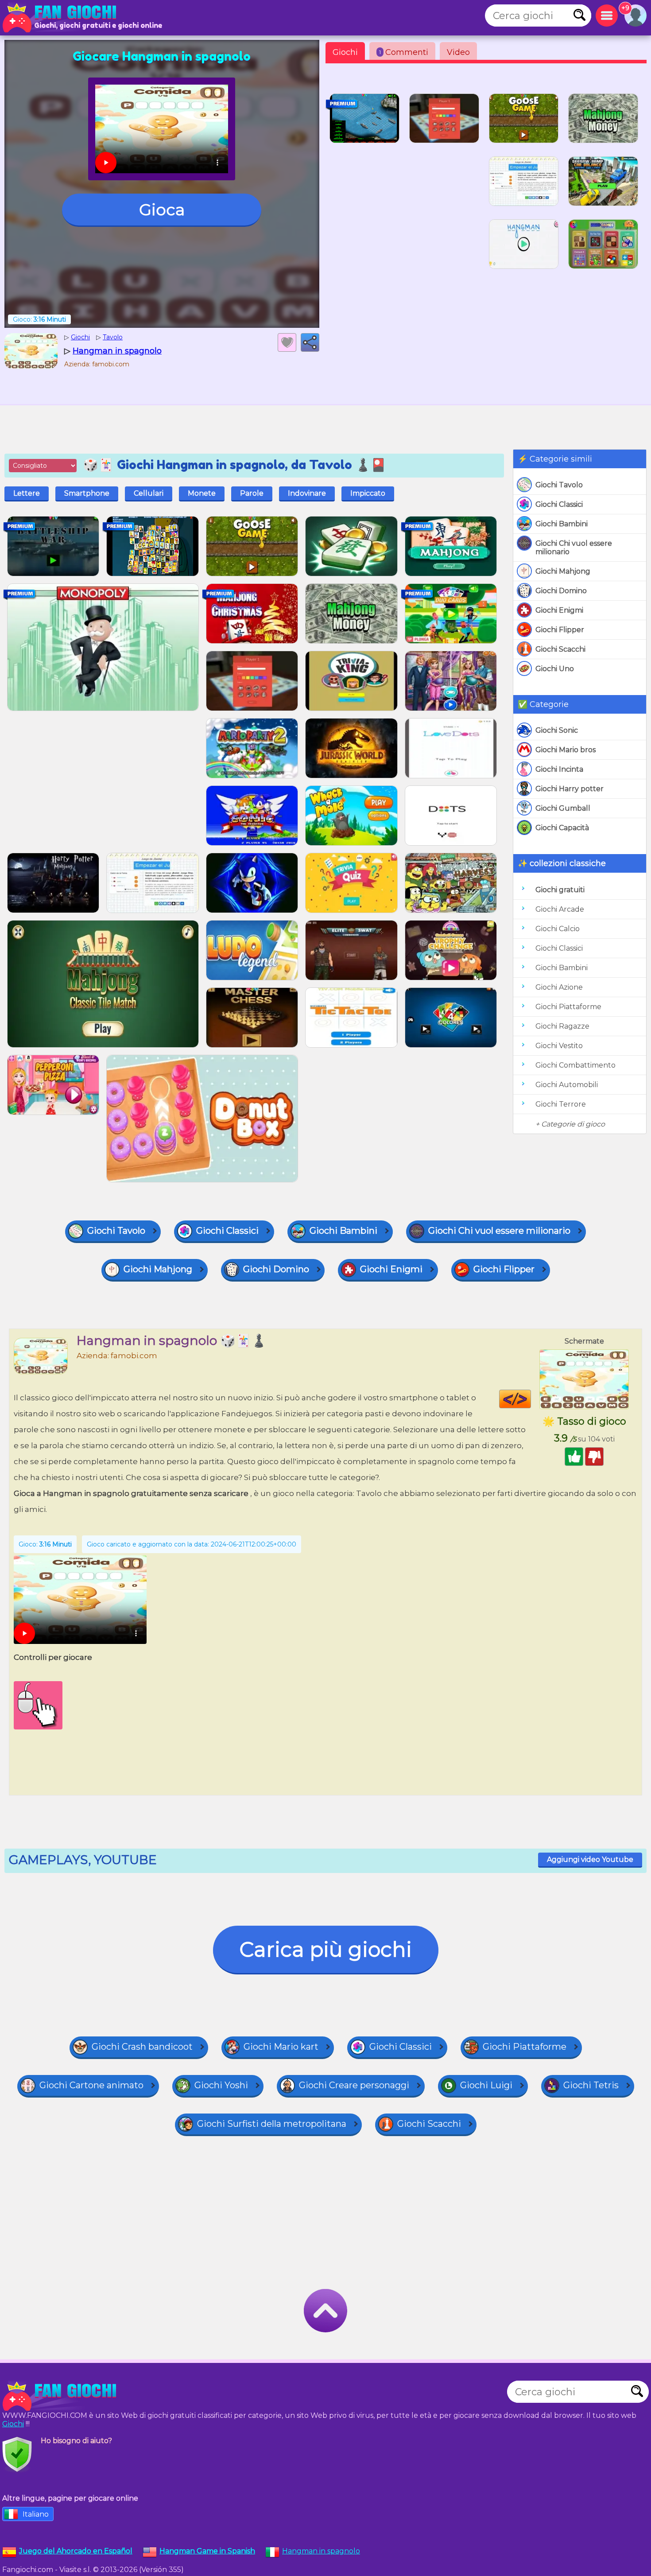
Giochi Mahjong (563, 571)
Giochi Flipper (560, 630)
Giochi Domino (561, 591)
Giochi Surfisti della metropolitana (272, 2124)
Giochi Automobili (567, 1085)
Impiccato (368, 493)
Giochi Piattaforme (568, 1007)
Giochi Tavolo (559, 485)
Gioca (162, 210)
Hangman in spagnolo (321, 2551)
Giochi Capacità (562, 828)
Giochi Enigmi (559, 610)
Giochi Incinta (559, 769)
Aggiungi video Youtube (590, 1859)
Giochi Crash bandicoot (142, 2047)
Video (458, 52)
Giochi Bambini (562, 524)
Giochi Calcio (558, 929)
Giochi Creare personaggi (354, 2085)
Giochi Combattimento (575, 1065)
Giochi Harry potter (570, 789)
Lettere (27, 493)
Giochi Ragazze (562, 1026)
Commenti (404, 52)
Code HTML (531, 1399)
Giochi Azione (559, 987)
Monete (202, 493)
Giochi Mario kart (281, 2047)
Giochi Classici (559, 504)
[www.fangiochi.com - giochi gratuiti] (62, 2396)
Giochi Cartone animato (91, 2085)
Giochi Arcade (560, 909)
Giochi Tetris (591, 2085)
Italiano (36, 2514)
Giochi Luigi (486, 2085)
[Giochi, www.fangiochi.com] (62, 18)
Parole (252, 493)
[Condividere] (310, 342)
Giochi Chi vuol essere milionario (574, 548)
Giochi (345, 52)
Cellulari (149, 493)
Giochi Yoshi (221, 2085)
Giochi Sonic (557, 730)
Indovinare (307, 493)
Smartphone (87, 493)
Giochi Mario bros (566, 750)
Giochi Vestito (559, 1046)
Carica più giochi (326, 1949)
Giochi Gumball (563, 808)
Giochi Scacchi (560, 649)
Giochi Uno (555, 669)
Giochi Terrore (561, 1104)
